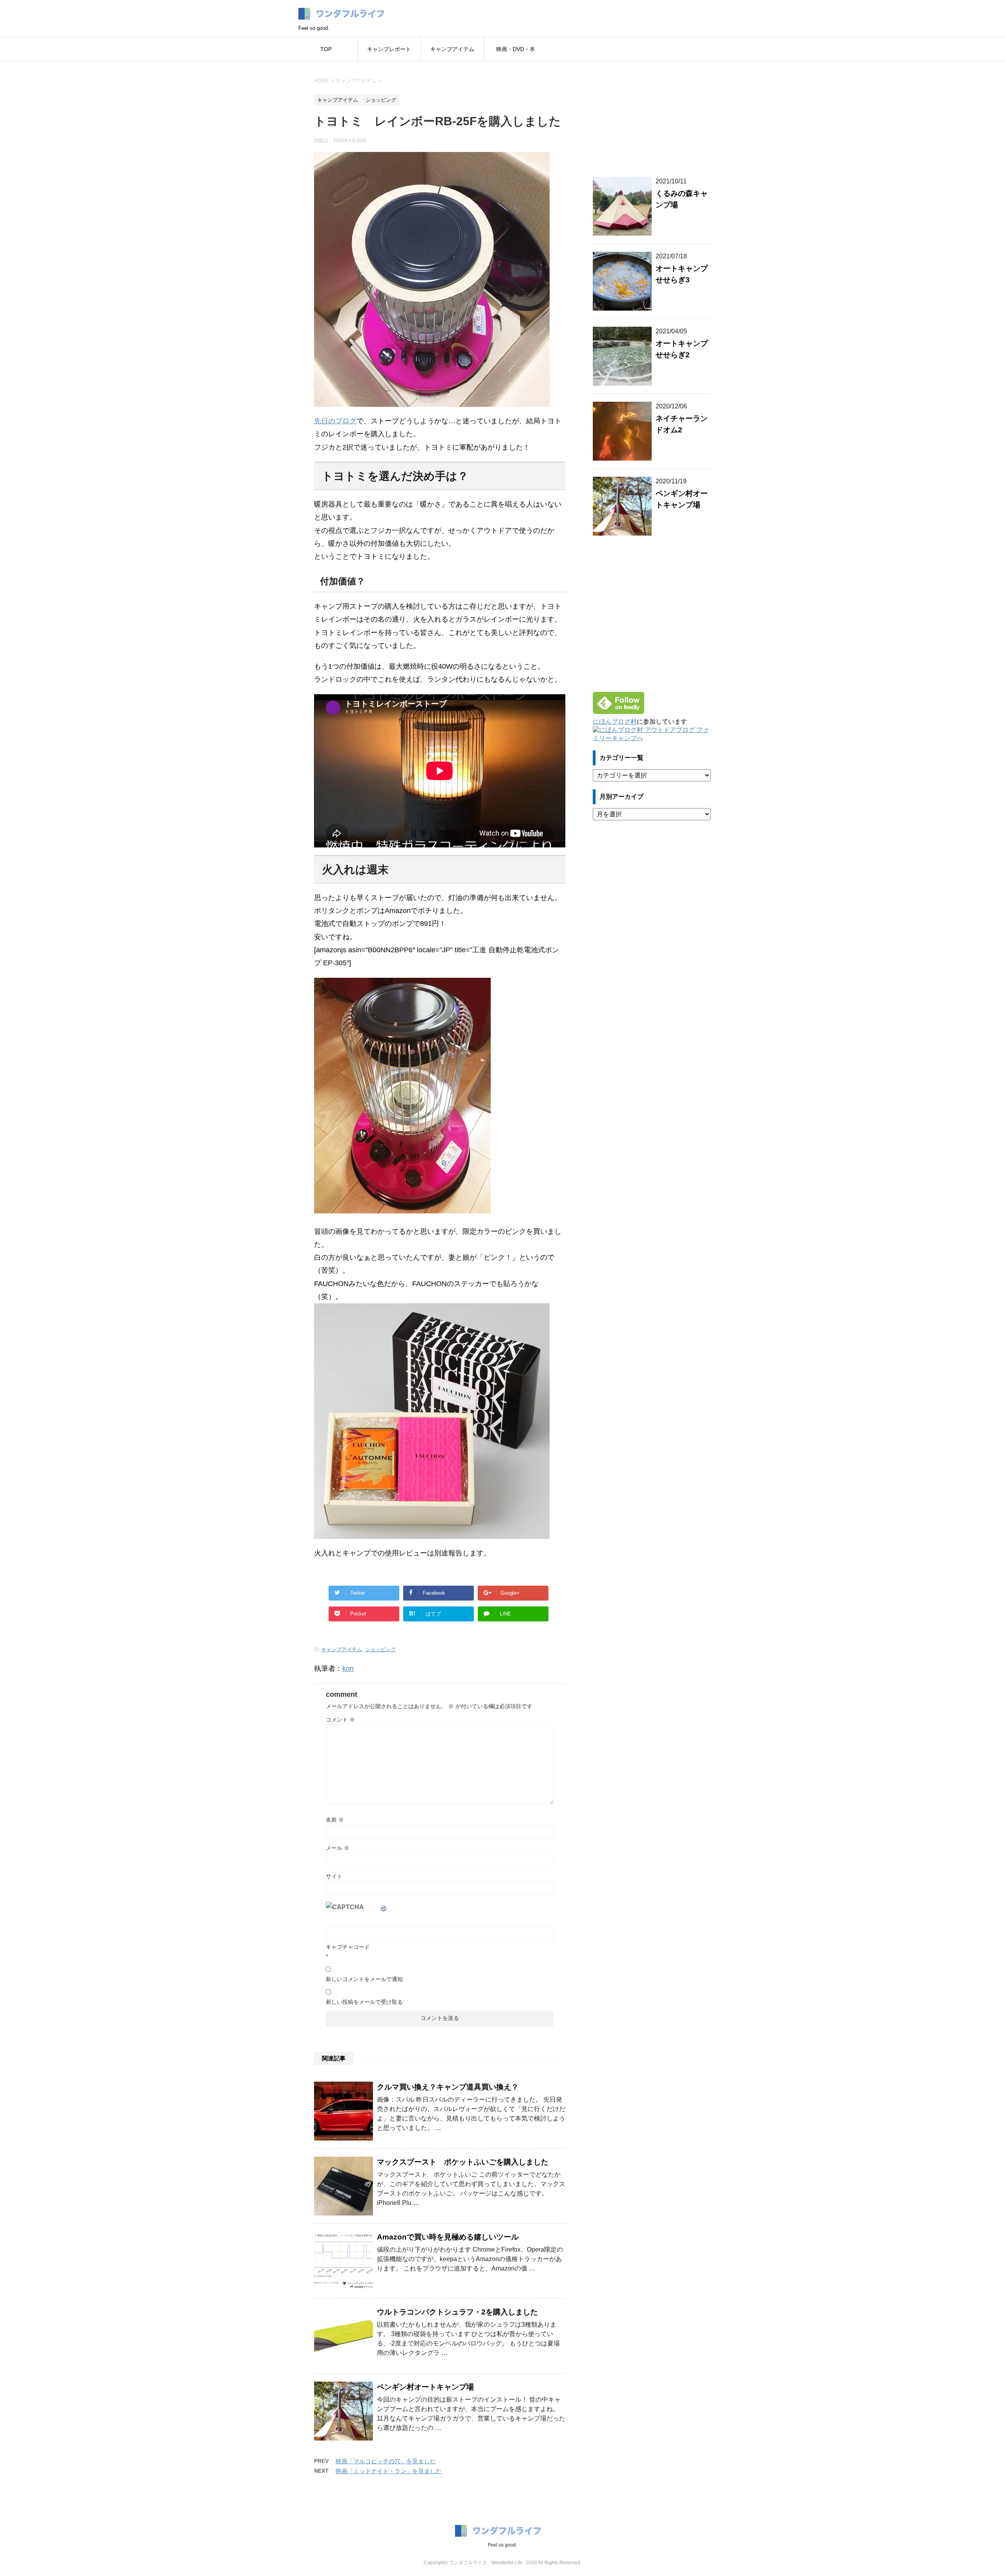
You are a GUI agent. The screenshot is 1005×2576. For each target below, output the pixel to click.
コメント (340, 1720)
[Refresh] (384, 1907)
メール (338, 1848)
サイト (334, 1876)
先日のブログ (335, 421)
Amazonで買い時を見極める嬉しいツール (448, 2237)
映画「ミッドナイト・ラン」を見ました (389, 2471)
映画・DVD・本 (516, 49)
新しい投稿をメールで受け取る (364, 2002)
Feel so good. (502, 2545)
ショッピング (380, 1649)
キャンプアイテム (452, 49)
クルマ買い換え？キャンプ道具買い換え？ (448, 2087)
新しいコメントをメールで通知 (364, 1979)
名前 (335, 1820)
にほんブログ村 (615, 722)
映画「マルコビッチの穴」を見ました (386, 2461)
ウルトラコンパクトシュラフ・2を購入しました (457, 2312)
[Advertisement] (652, 114)
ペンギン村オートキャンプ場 (425, 2387)
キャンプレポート (389, 49)
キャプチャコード (348, 1947)
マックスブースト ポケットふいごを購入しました (463, 2162)
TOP (326, 49)
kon (348, 1669)
